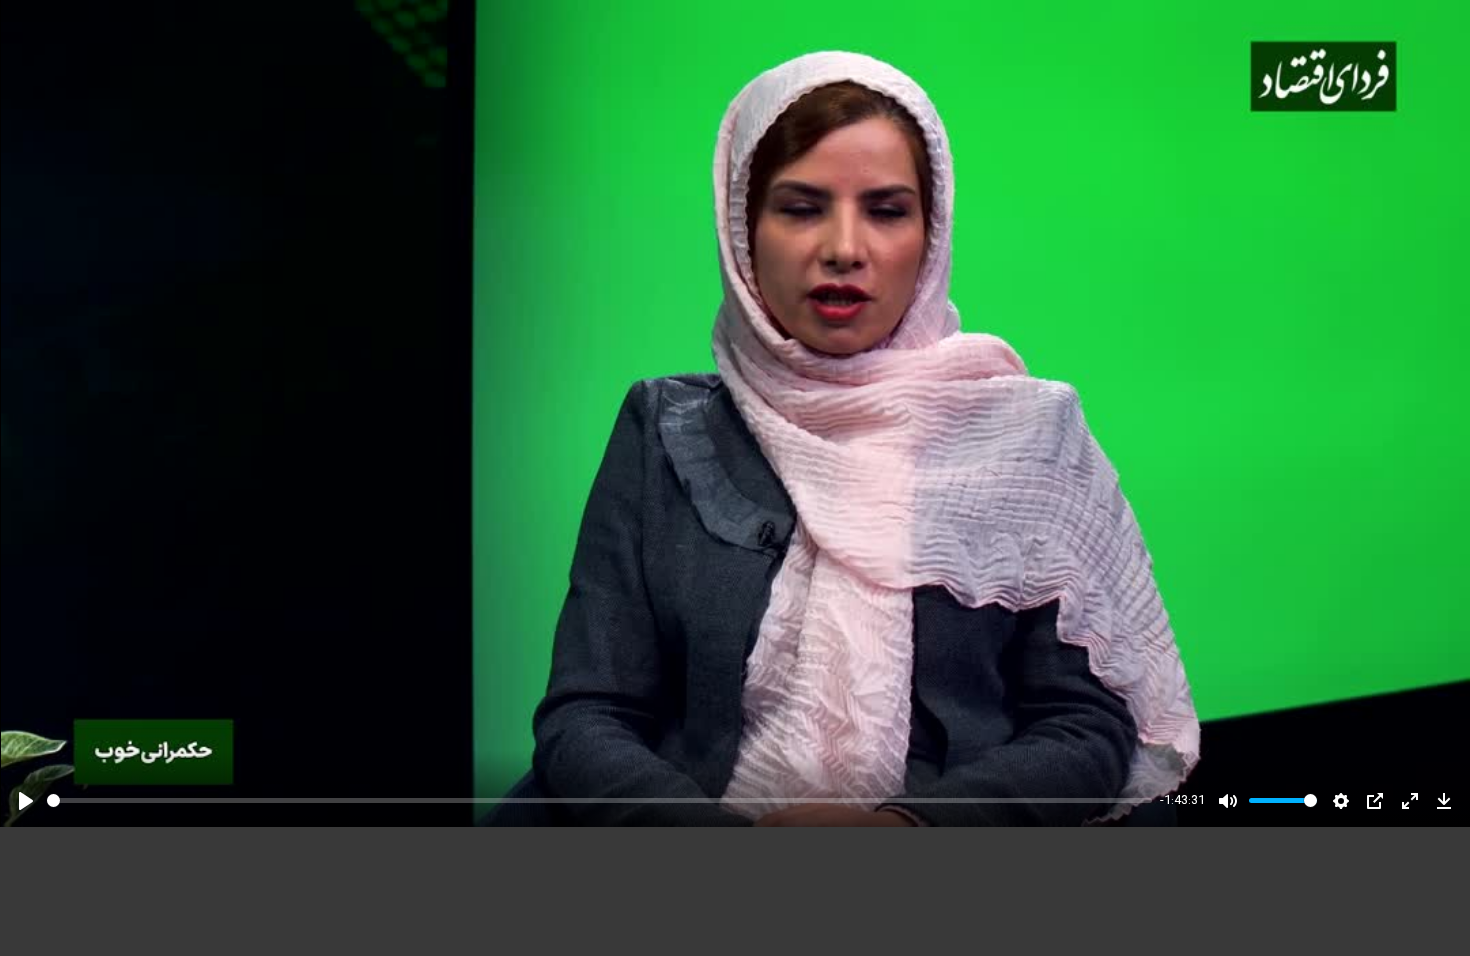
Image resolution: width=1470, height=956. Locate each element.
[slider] (599, 800)
